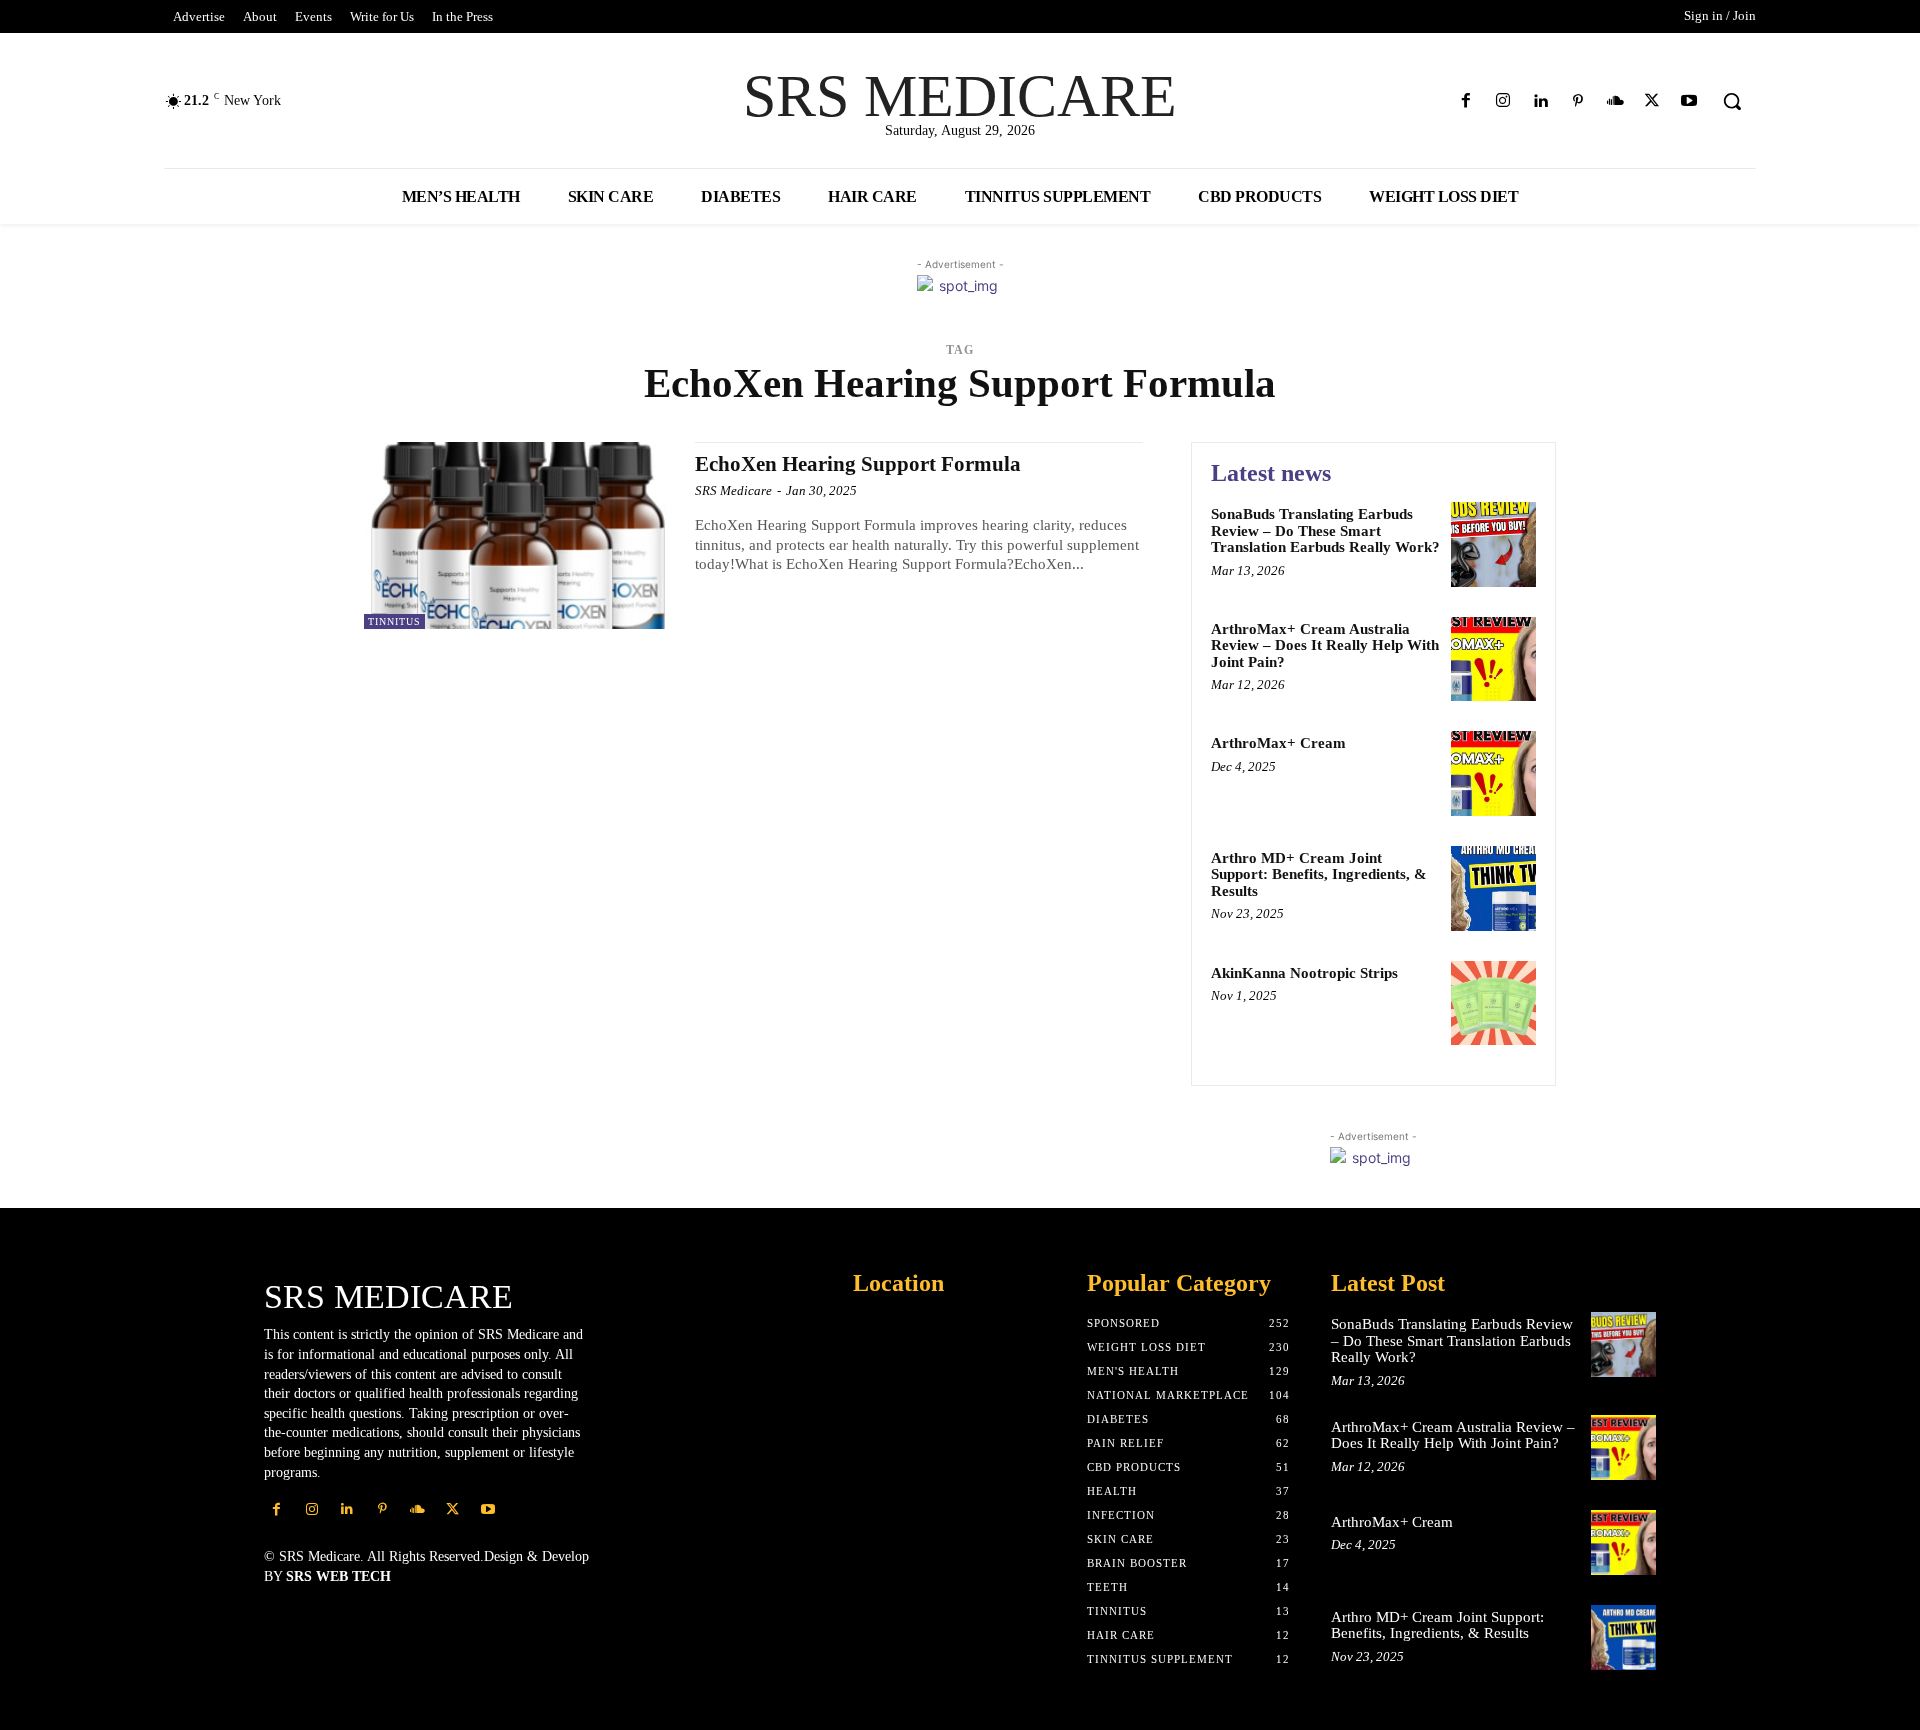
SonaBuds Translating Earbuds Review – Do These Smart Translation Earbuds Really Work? (1325, 530)
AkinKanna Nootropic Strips (1304, 973)
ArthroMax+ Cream (1278, 743)
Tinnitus (394, 621)
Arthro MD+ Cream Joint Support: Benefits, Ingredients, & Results (1319, 874)
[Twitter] (1652, 101)
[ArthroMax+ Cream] (1493, 773)
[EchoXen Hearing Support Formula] (519, 535)
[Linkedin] (1540, 101)
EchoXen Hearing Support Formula (858, 464)
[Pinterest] (1577, 101)
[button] (1732, 101)
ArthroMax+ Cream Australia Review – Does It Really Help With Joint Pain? (1325, 645)
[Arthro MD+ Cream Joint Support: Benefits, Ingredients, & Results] (1493, 888)
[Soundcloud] (1614, 101)
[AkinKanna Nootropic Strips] (1493, 1003)
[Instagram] (1503, 101)
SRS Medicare (733, 490)
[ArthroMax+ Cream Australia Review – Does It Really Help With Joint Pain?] (1493, 659)
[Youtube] (1689, 101)
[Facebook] (1466, 101)
